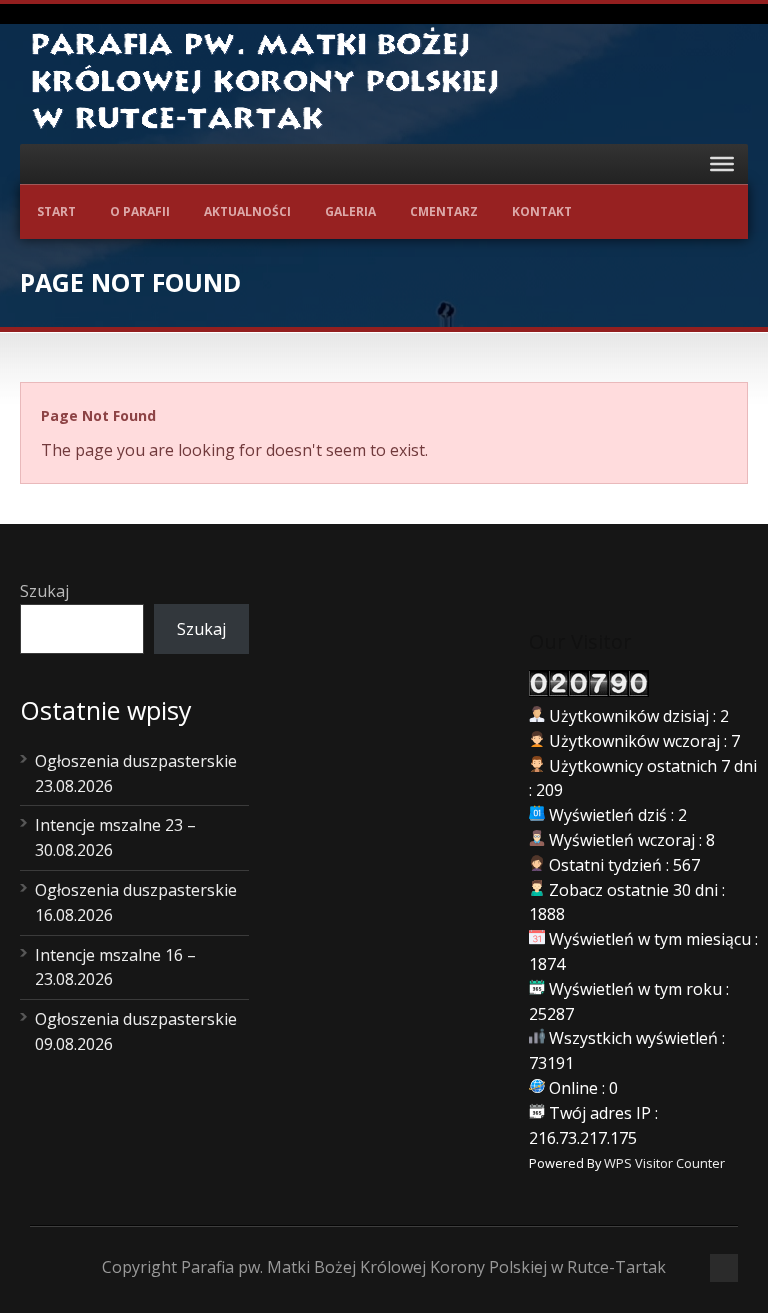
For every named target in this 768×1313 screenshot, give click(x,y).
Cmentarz (444, 211)
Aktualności (247, 211)
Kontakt (542, 211)
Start (56, 211)
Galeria (350, 211)
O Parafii (140, 211)
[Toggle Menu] (722, 164)
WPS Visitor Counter (664, 1163)
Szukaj (44, 591)
